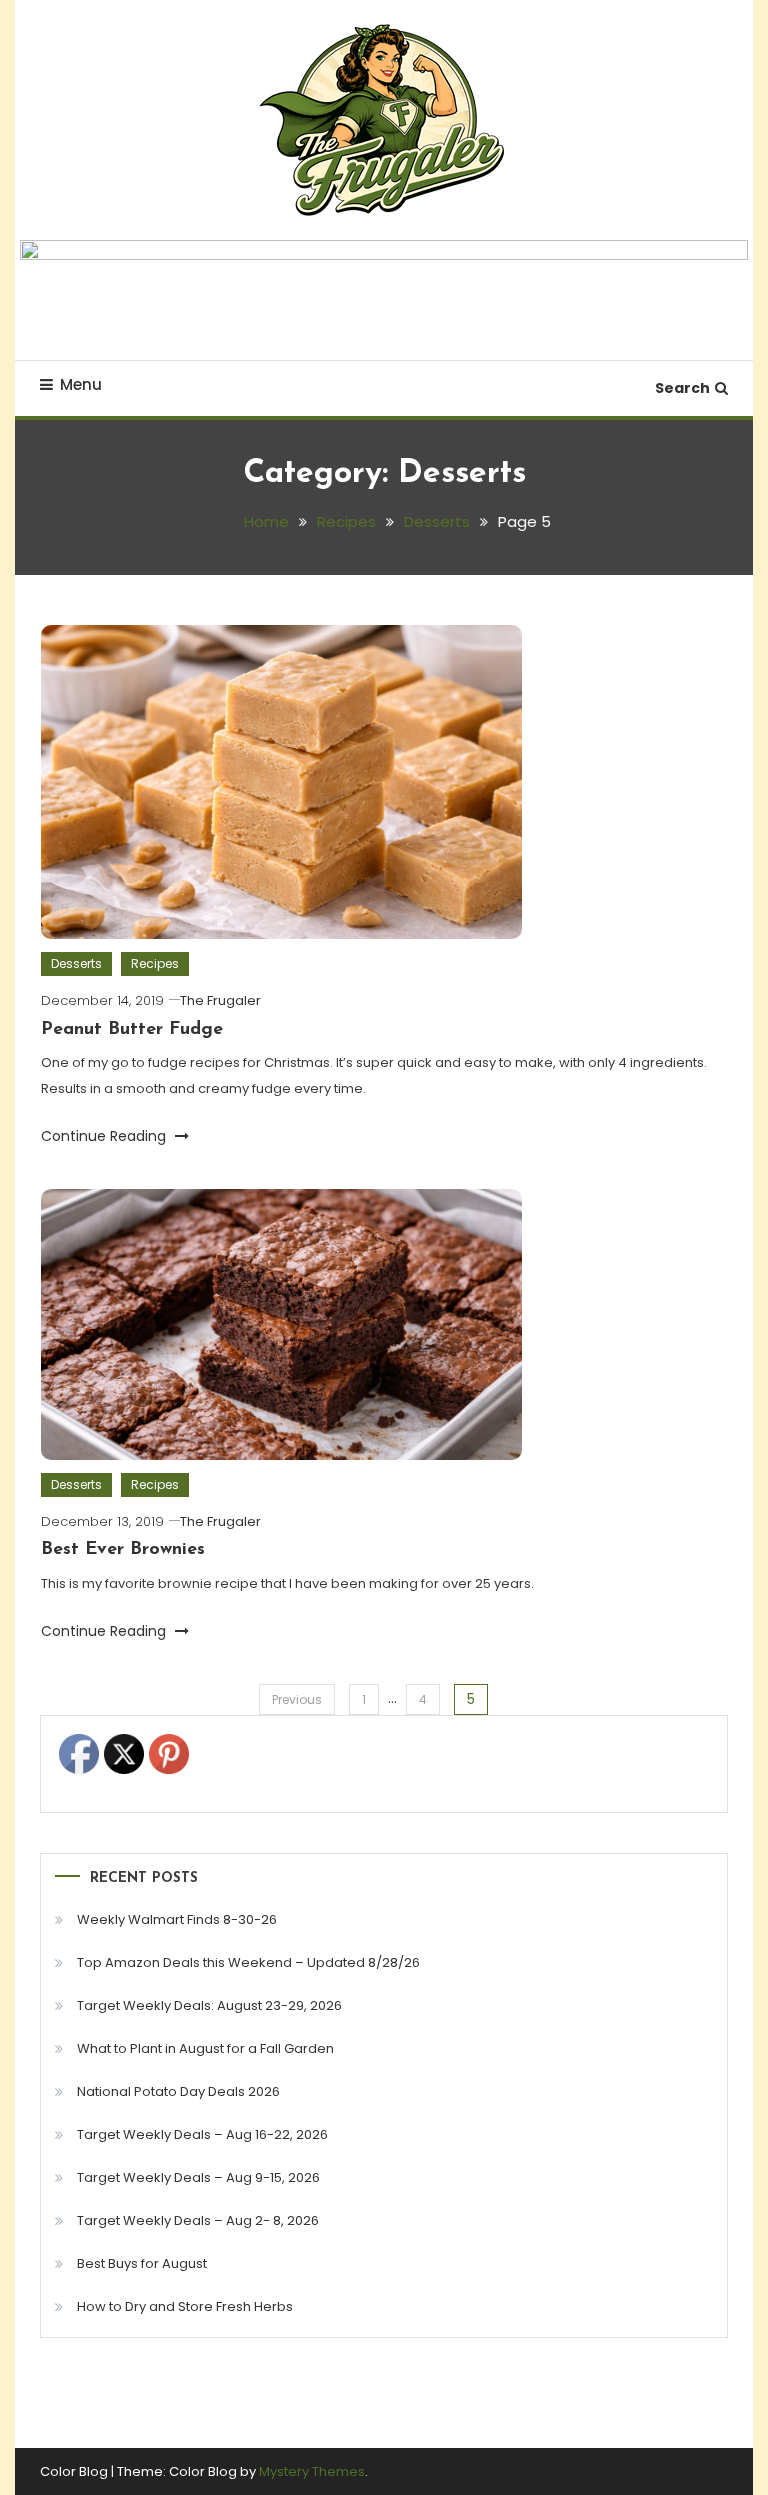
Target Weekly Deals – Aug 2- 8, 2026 (198, 2220)
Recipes (155, 963)
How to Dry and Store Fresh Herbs (185, 2306)
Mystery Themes (312, 2471)
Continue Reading (105, 1136)
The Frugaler (220, 1000)
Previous (297, 1699)
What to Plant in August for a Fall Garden (205, 2048)
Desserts (76, 963)
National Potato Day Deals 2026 (178, 2091)
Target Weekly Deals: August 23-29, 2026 (209, 2005)
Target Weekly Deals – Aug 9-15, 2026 (198, 2177)
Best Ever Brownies (123, 1550)
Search (682, 388)
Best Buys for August (142, 2263)
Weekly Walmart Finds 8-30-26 (177, 1919)
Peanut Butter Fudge (132, 1030)
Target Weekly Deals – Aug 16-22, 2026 (202, 2134)
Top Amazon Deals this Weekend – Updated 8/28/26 (248, 1962)
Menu (81, 384)
